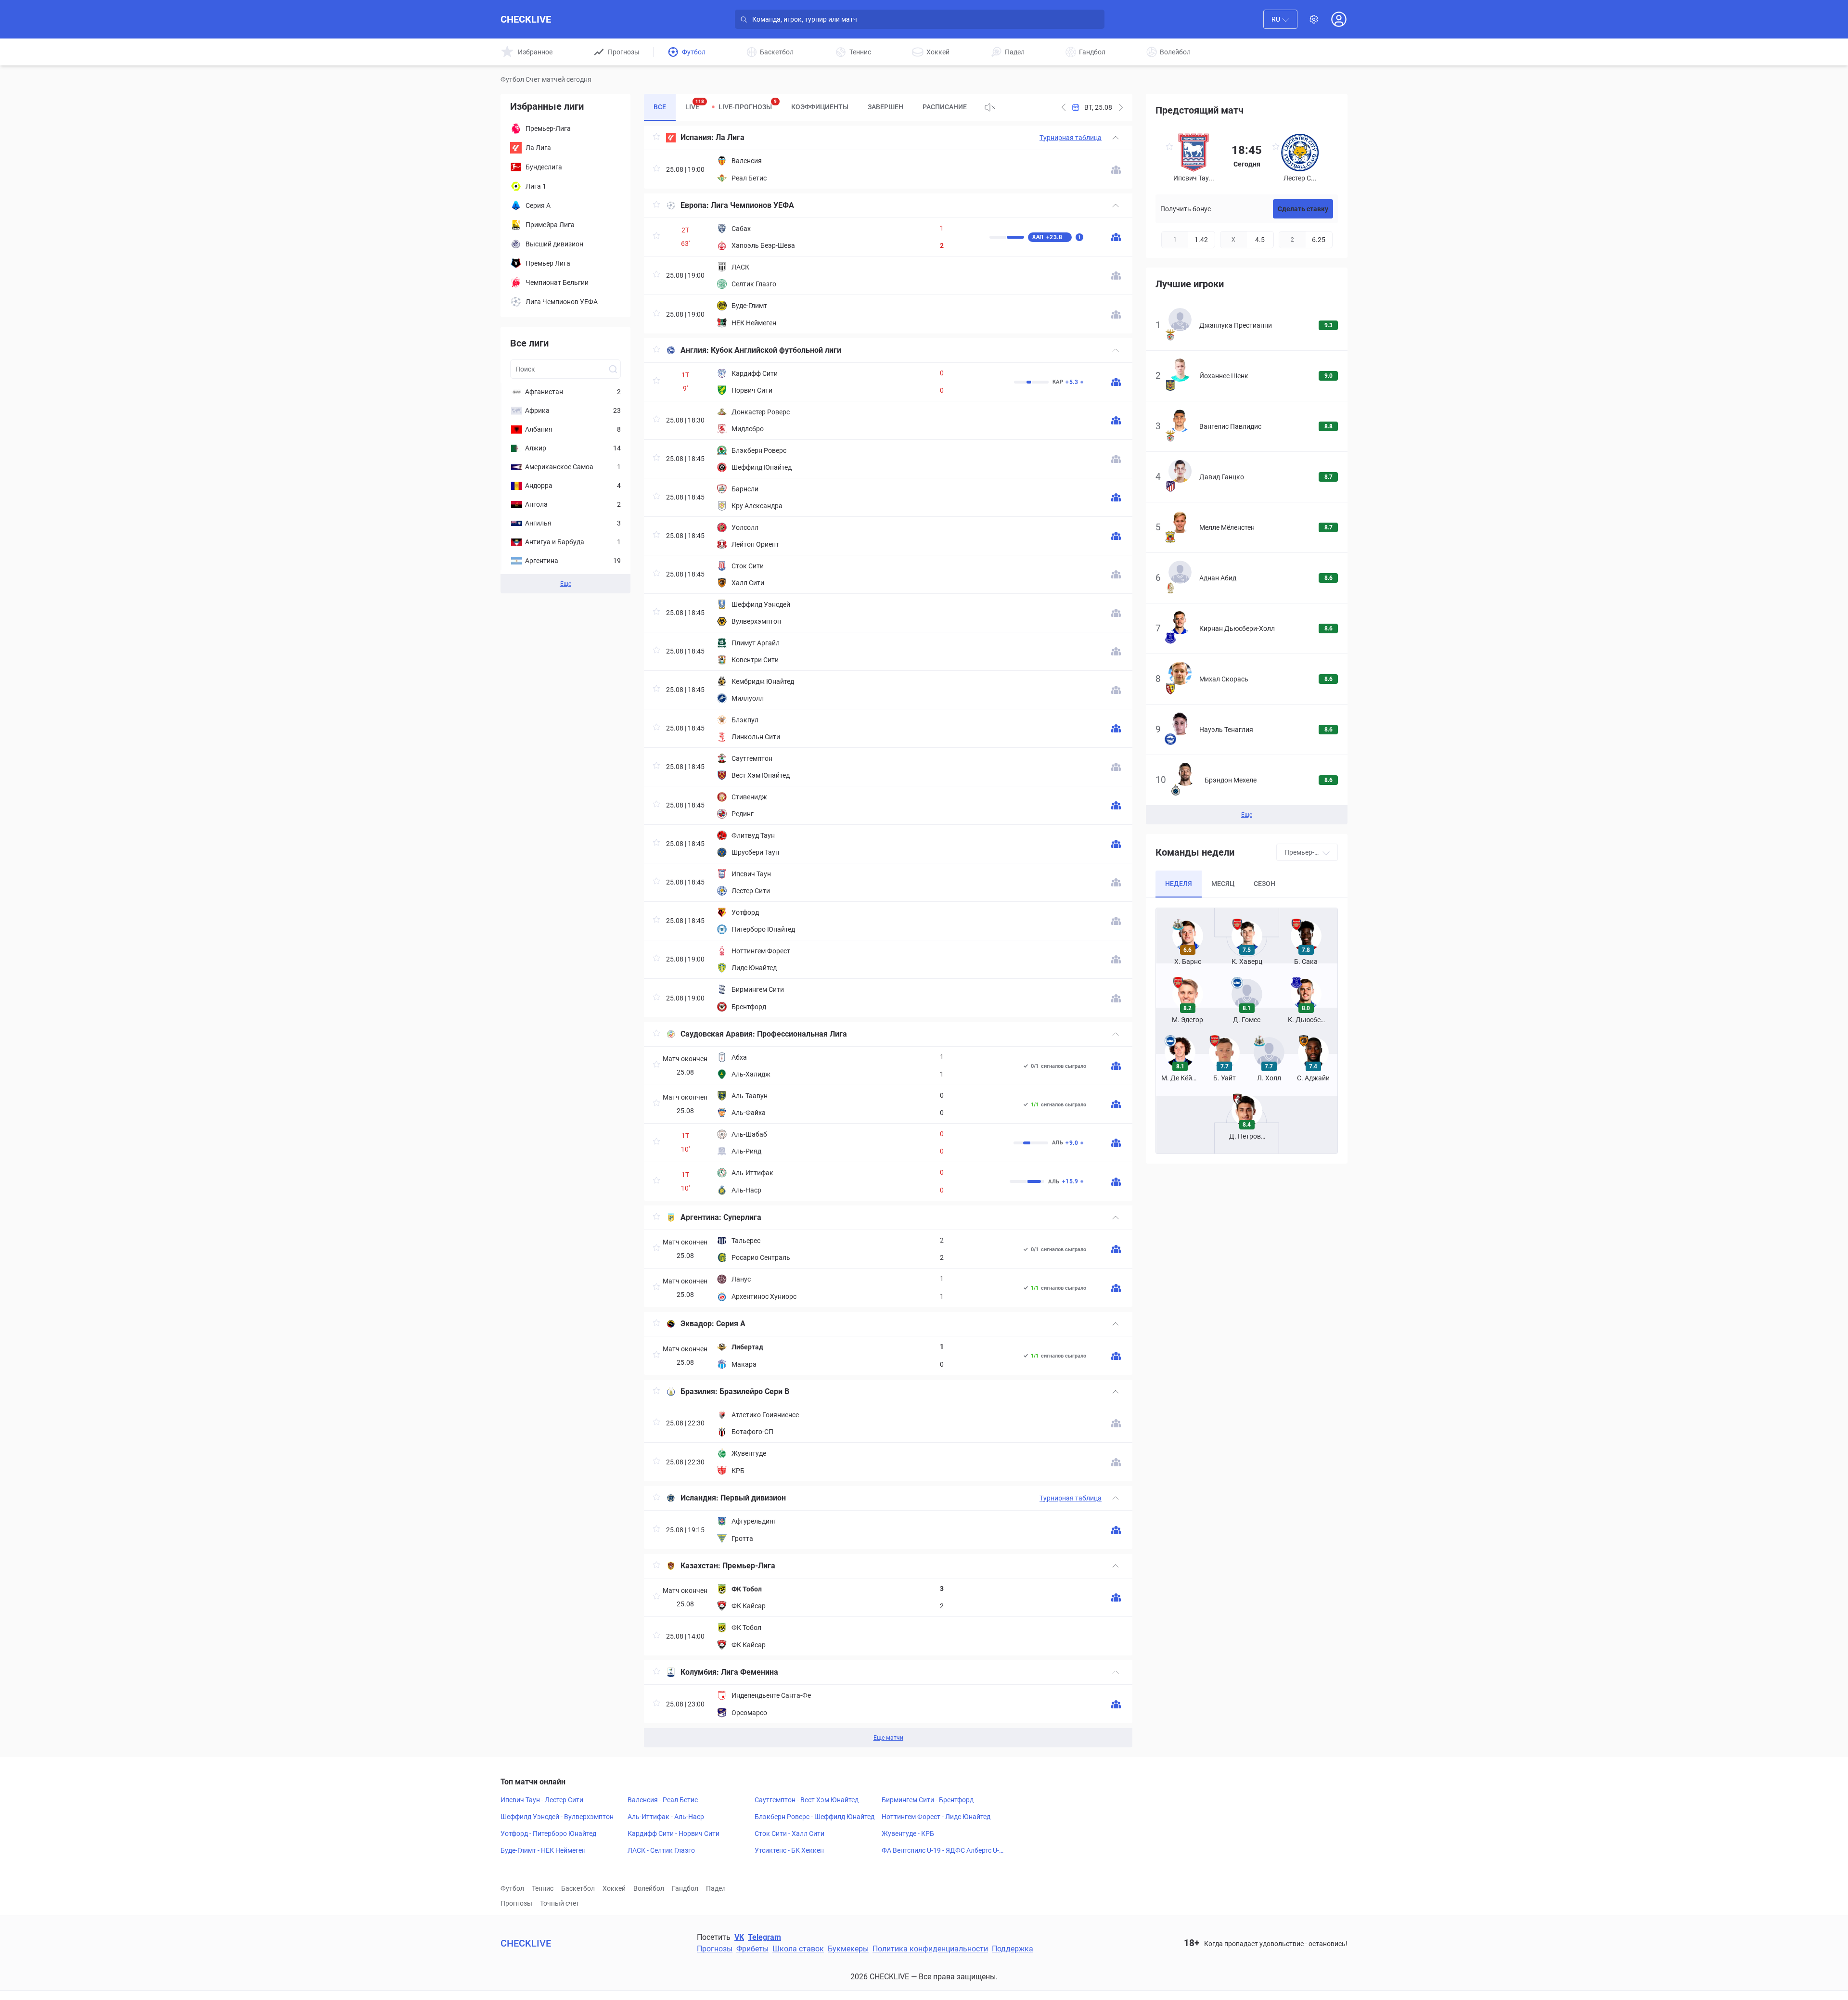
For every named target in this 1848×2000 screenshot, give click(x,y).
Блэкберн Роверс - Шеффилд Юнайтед (815, 1817)
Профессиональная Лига (802, 1034)
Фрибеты (752, 1949)
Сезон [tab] (1264, 884)
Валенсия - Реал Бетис (663, 1800)
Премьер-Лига (749, 1566)
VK (739, 1937)
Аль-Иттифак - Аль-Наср (666, 1817)
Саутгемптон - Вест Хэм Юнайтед (807, 1800)
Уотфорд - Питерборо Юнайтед (548, 1833)
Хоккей (614, 1888)
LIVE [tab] (695, 105)
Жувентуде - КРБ (908, 1833)
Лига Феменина (750, 1672)
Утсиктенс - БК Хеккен (789, 1850)
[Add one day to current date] (1064, 107)
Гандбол (685, 1888)
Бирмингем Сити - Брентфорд (928, 1800)
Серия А (731, 1324)
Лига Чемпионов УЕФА (752, 205)
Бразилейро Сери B (754, 1391)
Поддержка (1013, 1949)
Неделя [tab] (1179, 884)
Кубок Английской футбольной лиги (776, 350)
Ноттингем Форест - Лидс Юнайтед (936, 1817)
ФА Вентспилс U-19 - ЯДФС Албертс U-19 (942, 1851)
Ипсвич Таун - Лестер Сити (542, 1800)
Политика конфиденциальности (930, 1949)
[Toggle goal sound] (990, 107)
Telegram (764, 1937)
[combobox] (1280, 19)
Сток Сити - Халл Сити (789, 1833)
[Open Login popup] (1339, 19)
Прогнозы (516, 1903)
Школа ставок (798, 1949)
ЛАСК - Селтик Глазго (661, 1850)
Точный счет (560, 1903)
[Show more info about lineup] (1116, 170)
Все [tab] (660, 107)
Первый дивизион (753, 1498)
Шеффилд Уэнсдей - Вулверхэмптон (557, 1817)
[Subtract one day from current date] (1121, 107)
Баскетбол (578, 1888)
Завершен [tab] (885, 107)
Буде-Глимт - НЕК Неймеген (543, 1850)
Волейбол (649, 1888)
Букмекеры (848, 1949)
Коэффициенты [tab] (820, 107)
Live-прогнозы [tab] (748, 105)
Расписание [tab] (945, 107)
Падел (716, 1888)
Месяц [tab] (1223, 884)
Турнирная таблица (1071, 138)
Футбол (512, 1888)
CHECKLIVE (526, 19)
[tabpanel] (888, 936)
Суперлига (742, 1217)
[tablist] (810, 107)
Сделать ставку (1303, 209)
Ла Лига (730, 137)
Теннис (543, 1888)
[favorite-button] (656, 138)
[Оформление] (1314, 19)
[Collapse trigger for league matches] (1116, 138)
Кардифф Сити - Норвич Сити (674, 1833)
